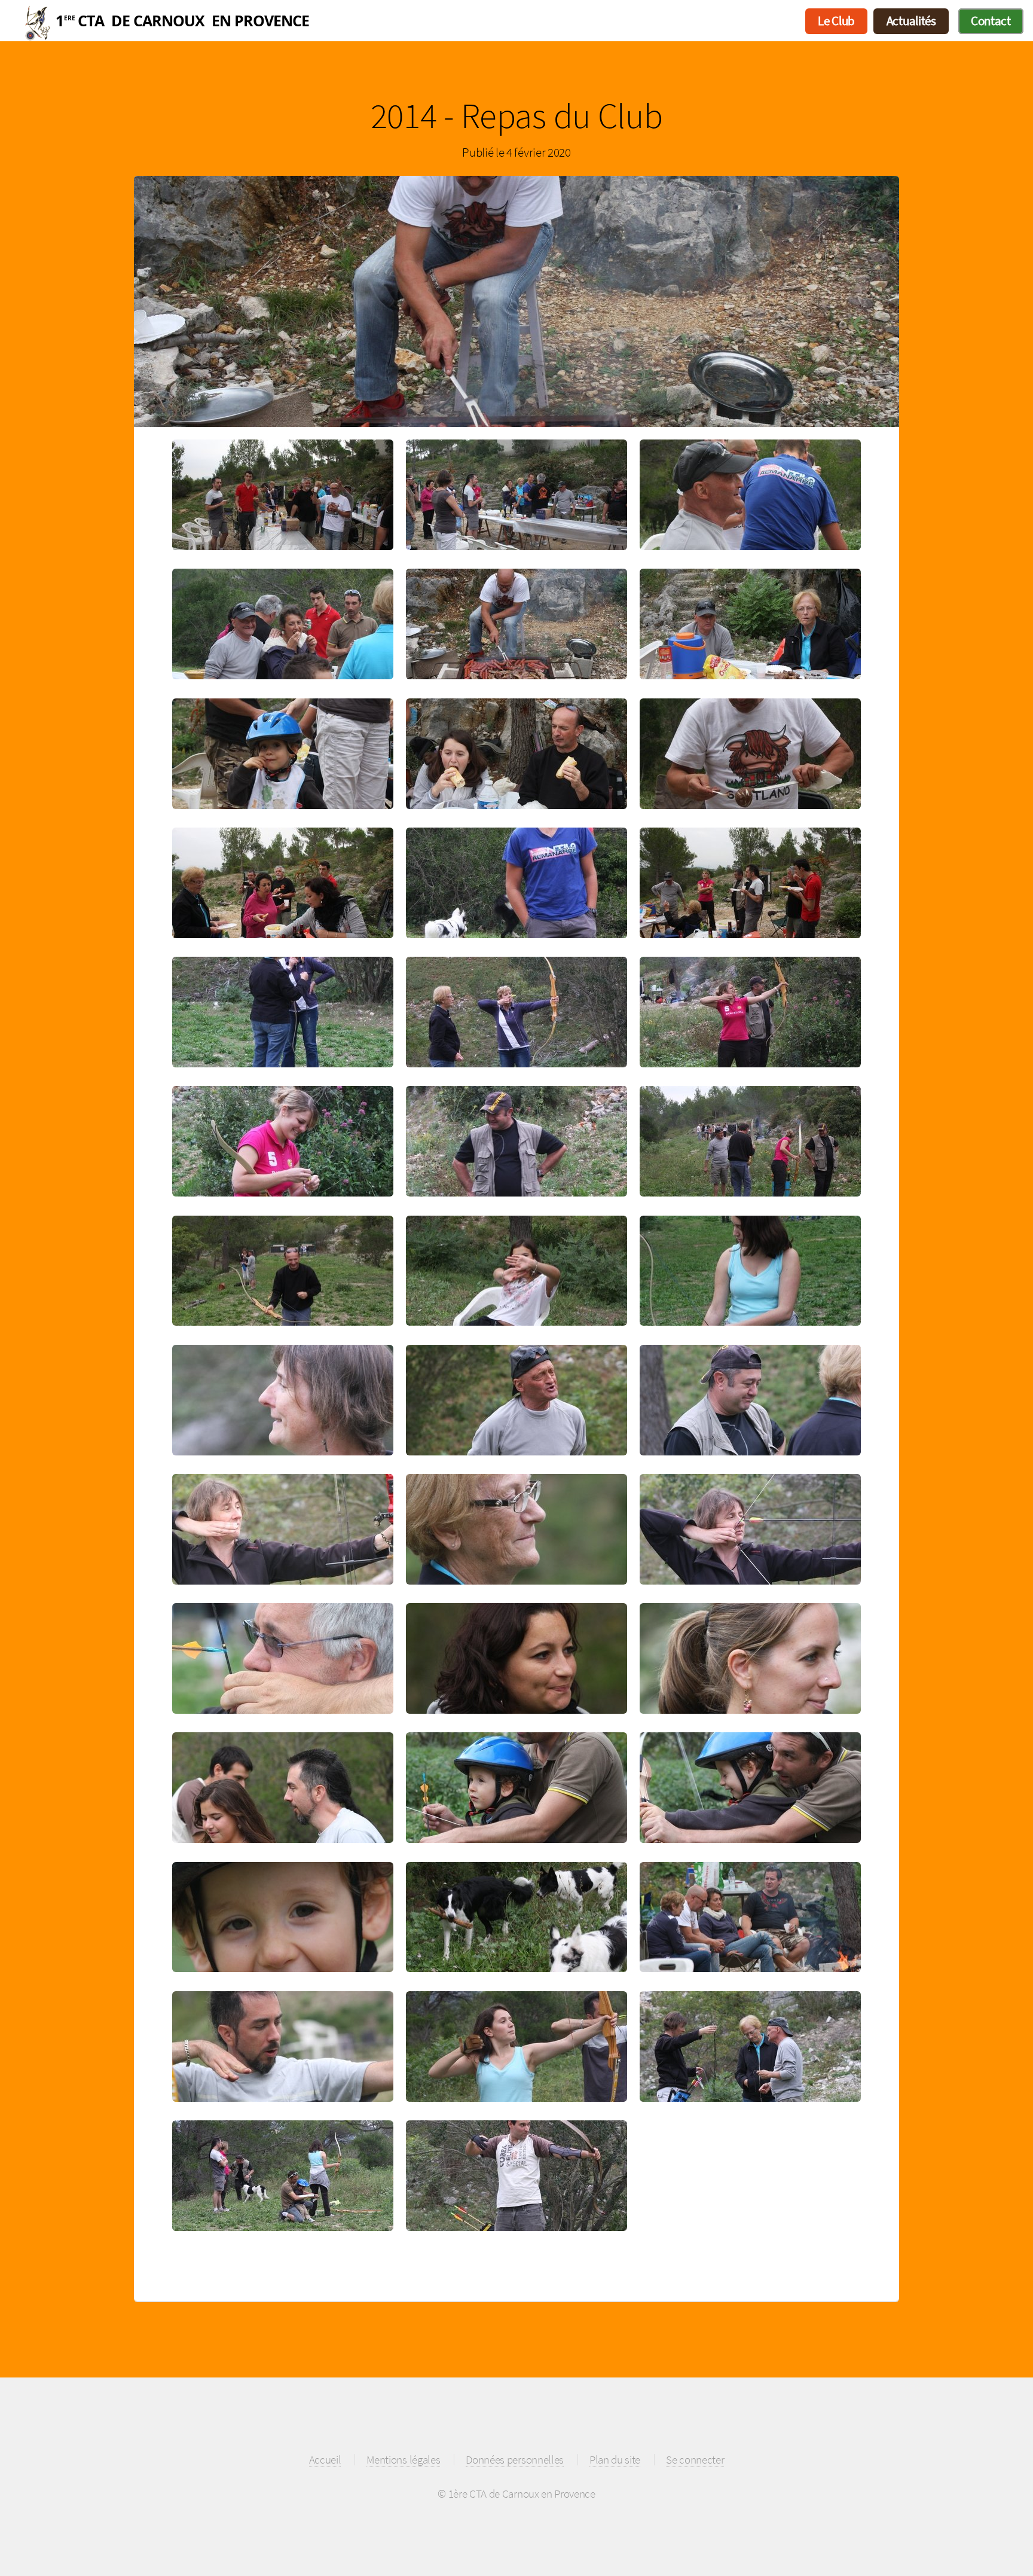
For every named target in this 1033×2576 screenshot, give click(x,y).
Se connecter (695, 2459)
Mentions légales (403, 2459)
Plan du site (615, 2459)
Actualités (911, 21)
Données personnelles (515, 2459)
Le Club (836, 21)
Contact (991, 21)
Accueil (338, 21)
